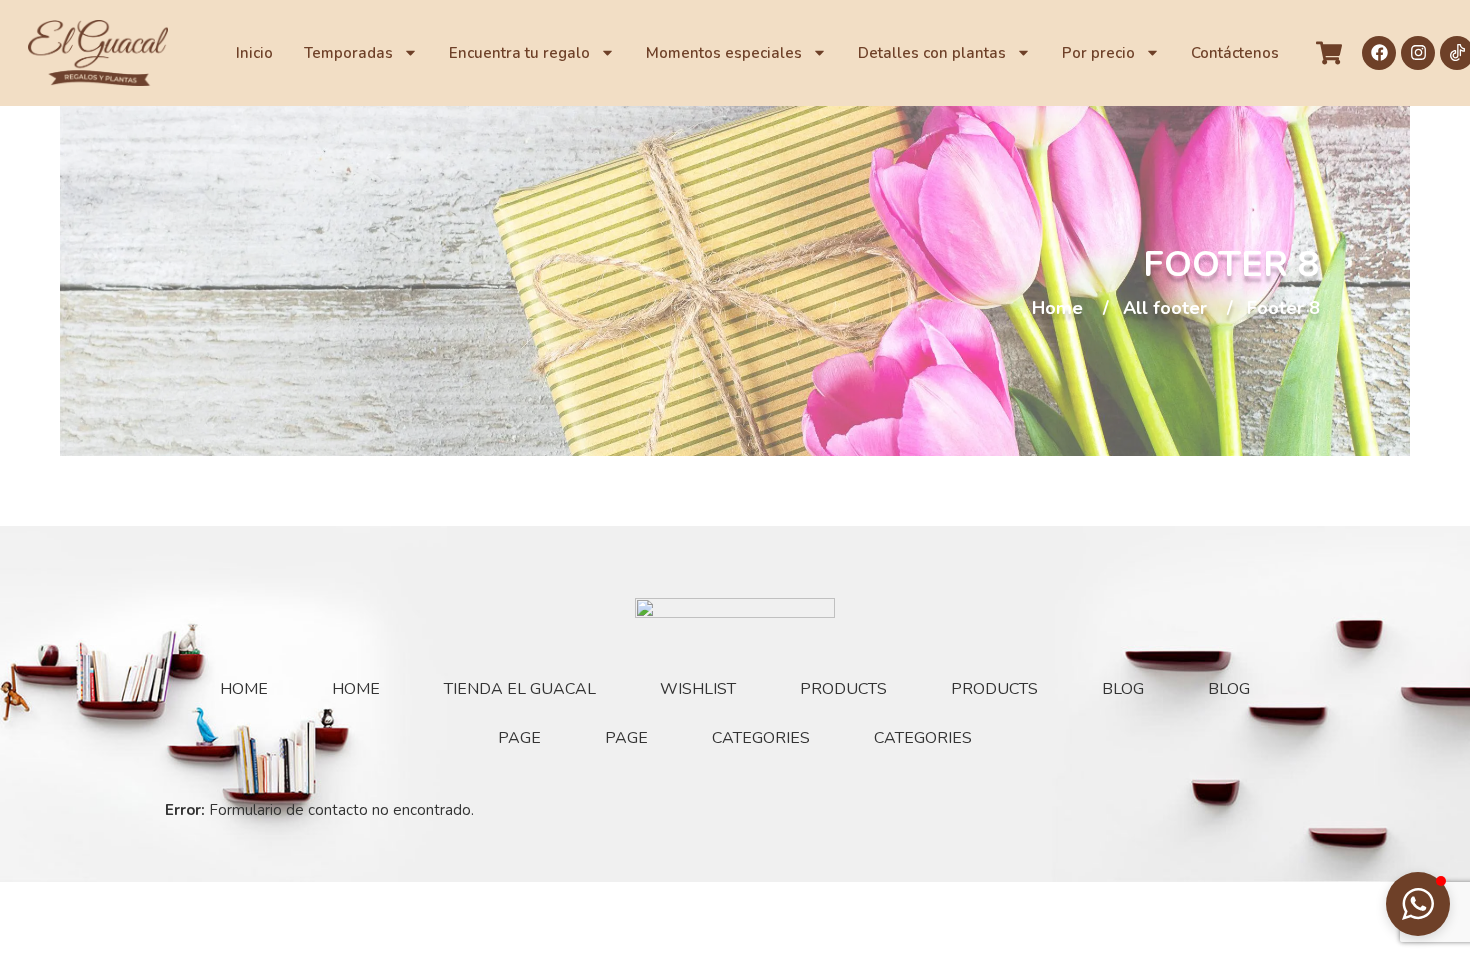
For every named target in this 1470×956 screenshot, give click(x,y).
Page (519, 738)
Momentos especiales (724, 53)
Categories (761, 738)
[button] (1418, 904)
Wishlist (698, 689)
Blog (1123, 689)
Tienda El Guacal (520, 689)
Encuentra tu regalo (519, 53)
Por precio (1098, 53)
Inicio (254, 53)
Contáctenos (1235, 53)
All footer (1165, 309)
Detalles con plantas (932, 53)
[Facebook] (1379, 53)
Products (843, 689)
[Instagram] (1418, 53)
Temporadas (348, 53)
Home (1057, 309)
